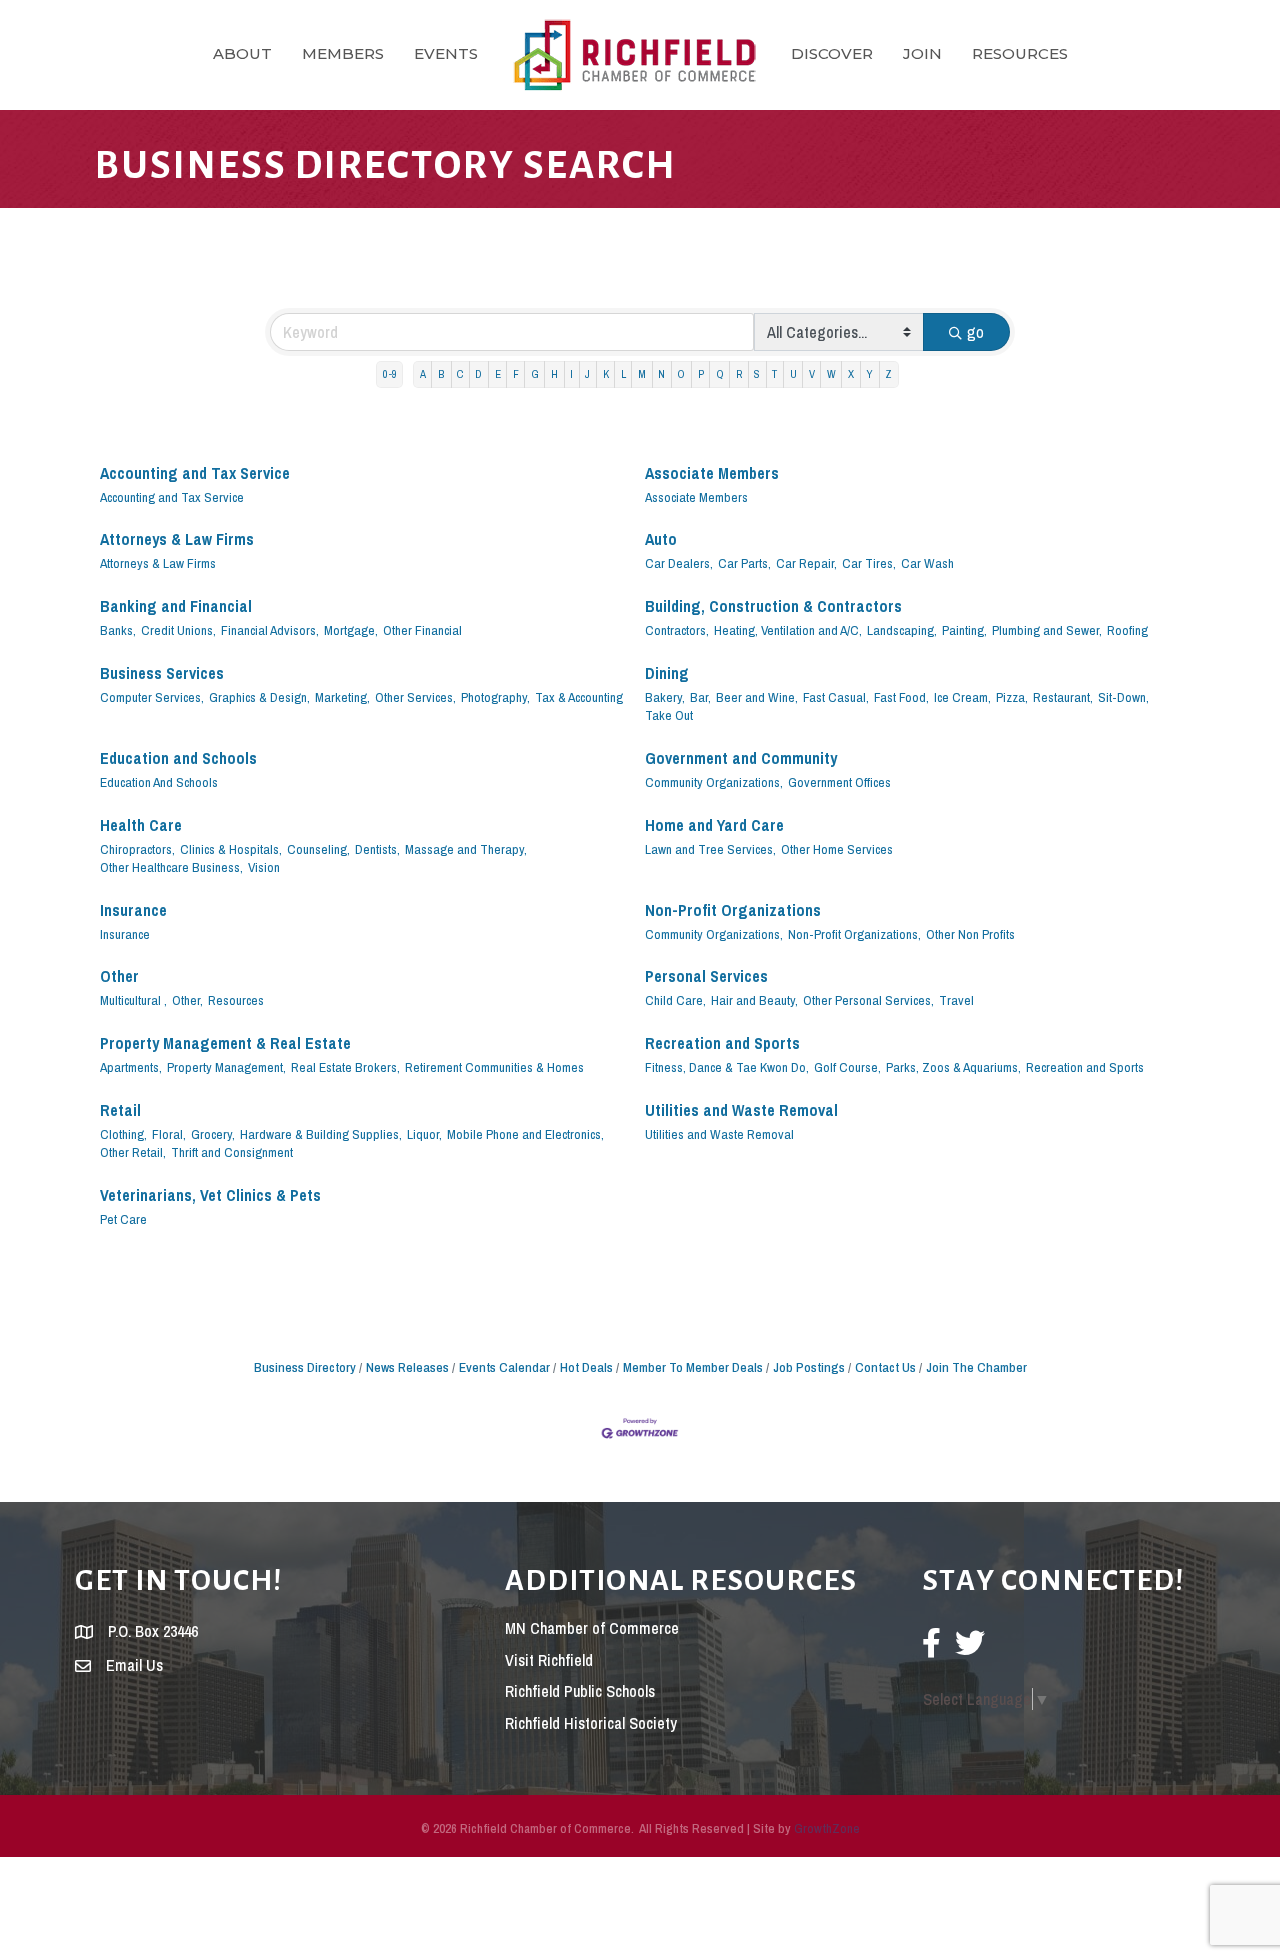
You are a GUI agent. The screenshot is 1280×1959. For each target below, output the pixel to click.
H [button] (554, 373)
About (242, 53)
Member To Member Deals (693, 1367)
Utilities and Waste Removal (741, 1110)
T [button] (774, 373)
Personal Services (706, 976)
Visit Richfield (549, 1660)
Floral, (169, 1134)
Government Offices (839, 782)
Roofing (1127, 630)
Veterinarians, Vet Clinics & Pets (210, 1195)
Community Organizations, (714, 782)
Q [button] (720, 373)
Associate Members (712, 473)
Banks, (118, 630)
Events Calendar (504, 1367)
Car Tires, (869, 563)
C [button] (460, 373)
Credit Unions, (178, 630)
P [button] (701, 373)
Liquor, (424, 1134)
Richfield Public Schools (580, 1691)
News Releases (407, 1367)
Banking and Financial (176, 606)
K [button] (606, 373)
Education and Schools (178, 758)
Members (343, 53)
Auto (661, 539)
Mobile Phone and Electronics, (525, 1134)
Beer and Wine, (757, 697)
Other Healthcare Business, (171, 867)
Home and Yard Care (714, 825)
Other (119, 976)
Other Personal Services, (868, 1000)
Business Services (162, 673)
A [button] (423, 373)
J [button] (587, 373)
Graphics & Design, (259, 697)
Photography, (495, 697)
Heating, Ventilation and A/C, (788, 630)
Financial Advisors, (270, 630)
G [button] (535, 373)
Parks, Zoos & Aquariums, (953, 1067)
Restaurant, (1063, 697)
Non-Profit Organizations (733, 910)
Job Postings (809, 1367)
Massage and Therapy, (466, 849)
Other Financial (422, 630)
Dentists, (377, 849)
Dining (667, 673)
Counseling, (318, 849)
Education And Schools (159, 782)
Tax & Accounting (579, 697)
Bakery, (665, 697)
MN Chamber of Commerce (592, 1628)
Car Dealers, (679, 563)
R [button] (739, 373)
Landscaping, (902, 630)
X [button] (851, 373)
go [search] (975, 332)
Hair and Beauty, (754, 1000)
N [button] (661, 373)
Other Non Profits (970, 934)
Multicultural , (133, 1000)
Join (922, 53)
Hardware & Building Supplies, (321, 1134)
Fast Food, (901, 697)
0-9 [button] (390, 373)
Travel (956, 1000)
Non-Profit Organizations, (854, 934)
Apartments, (131, 1067)
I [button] (571, 373)
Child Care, (675, 1000)
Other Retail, (133, 1152)
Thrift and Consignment (232, 1152)
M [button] (642, 373)
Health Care (141, 825)
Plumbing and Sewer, (1047, 630)
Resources (1020, 53)
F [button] (516, 373)
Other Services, (415, 697)
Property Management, (226, 1067)
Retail (120, 1110)
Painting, (964, 630)
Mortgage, (351, 630)
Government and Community (741, 758)
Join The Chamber (976, 1367)
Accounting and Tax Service (195, 473)
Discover (832, 53)
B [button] (441, 373)
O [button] (681, 373)
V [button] (812, 373)
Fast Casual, (836, 697)
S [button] (757, 373)
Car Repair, (806, 563)
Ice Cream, (962, 697)
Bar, (700, 697)
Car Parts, (744, 563)
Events (446, 53)
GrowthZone (827, 1828)
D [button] (478, 373)
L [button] (623, 373)
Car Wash (927, 563)
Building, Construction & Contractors (773, 606)
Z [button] (888, 373)
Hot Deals (586, 1367)
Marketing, (342, 697)
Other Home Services (837, 849)
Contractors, (677, 630)
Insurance (133, 910)
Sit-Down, (1123, 697)
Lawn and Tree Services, (710, 849)
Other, (187, 1000)
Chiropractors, (137, 849)
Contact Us (885, 1367)
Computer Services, (152, 697)
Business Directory (305, 1367)
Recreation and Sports (722, 1043)
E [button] (498, 373)
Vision (264, 867)
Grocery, (213, 1134)
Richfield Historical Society (591, 1723)
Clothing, (123, 1134)
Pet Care (123, 1219)
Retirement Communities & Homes (494, 1067)
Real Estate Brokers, (345, 1067)
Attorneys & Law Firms (177, 539)
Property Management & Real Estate (225, 1043)
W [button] (831, 373)
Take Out (669, 715)
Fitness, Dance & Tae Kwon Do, (727, 1067)
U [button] (793, 373)
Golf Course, (847, 1067)
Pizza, (1012, 697)
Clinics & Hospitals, (231, 849)
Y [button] (869, 373)
